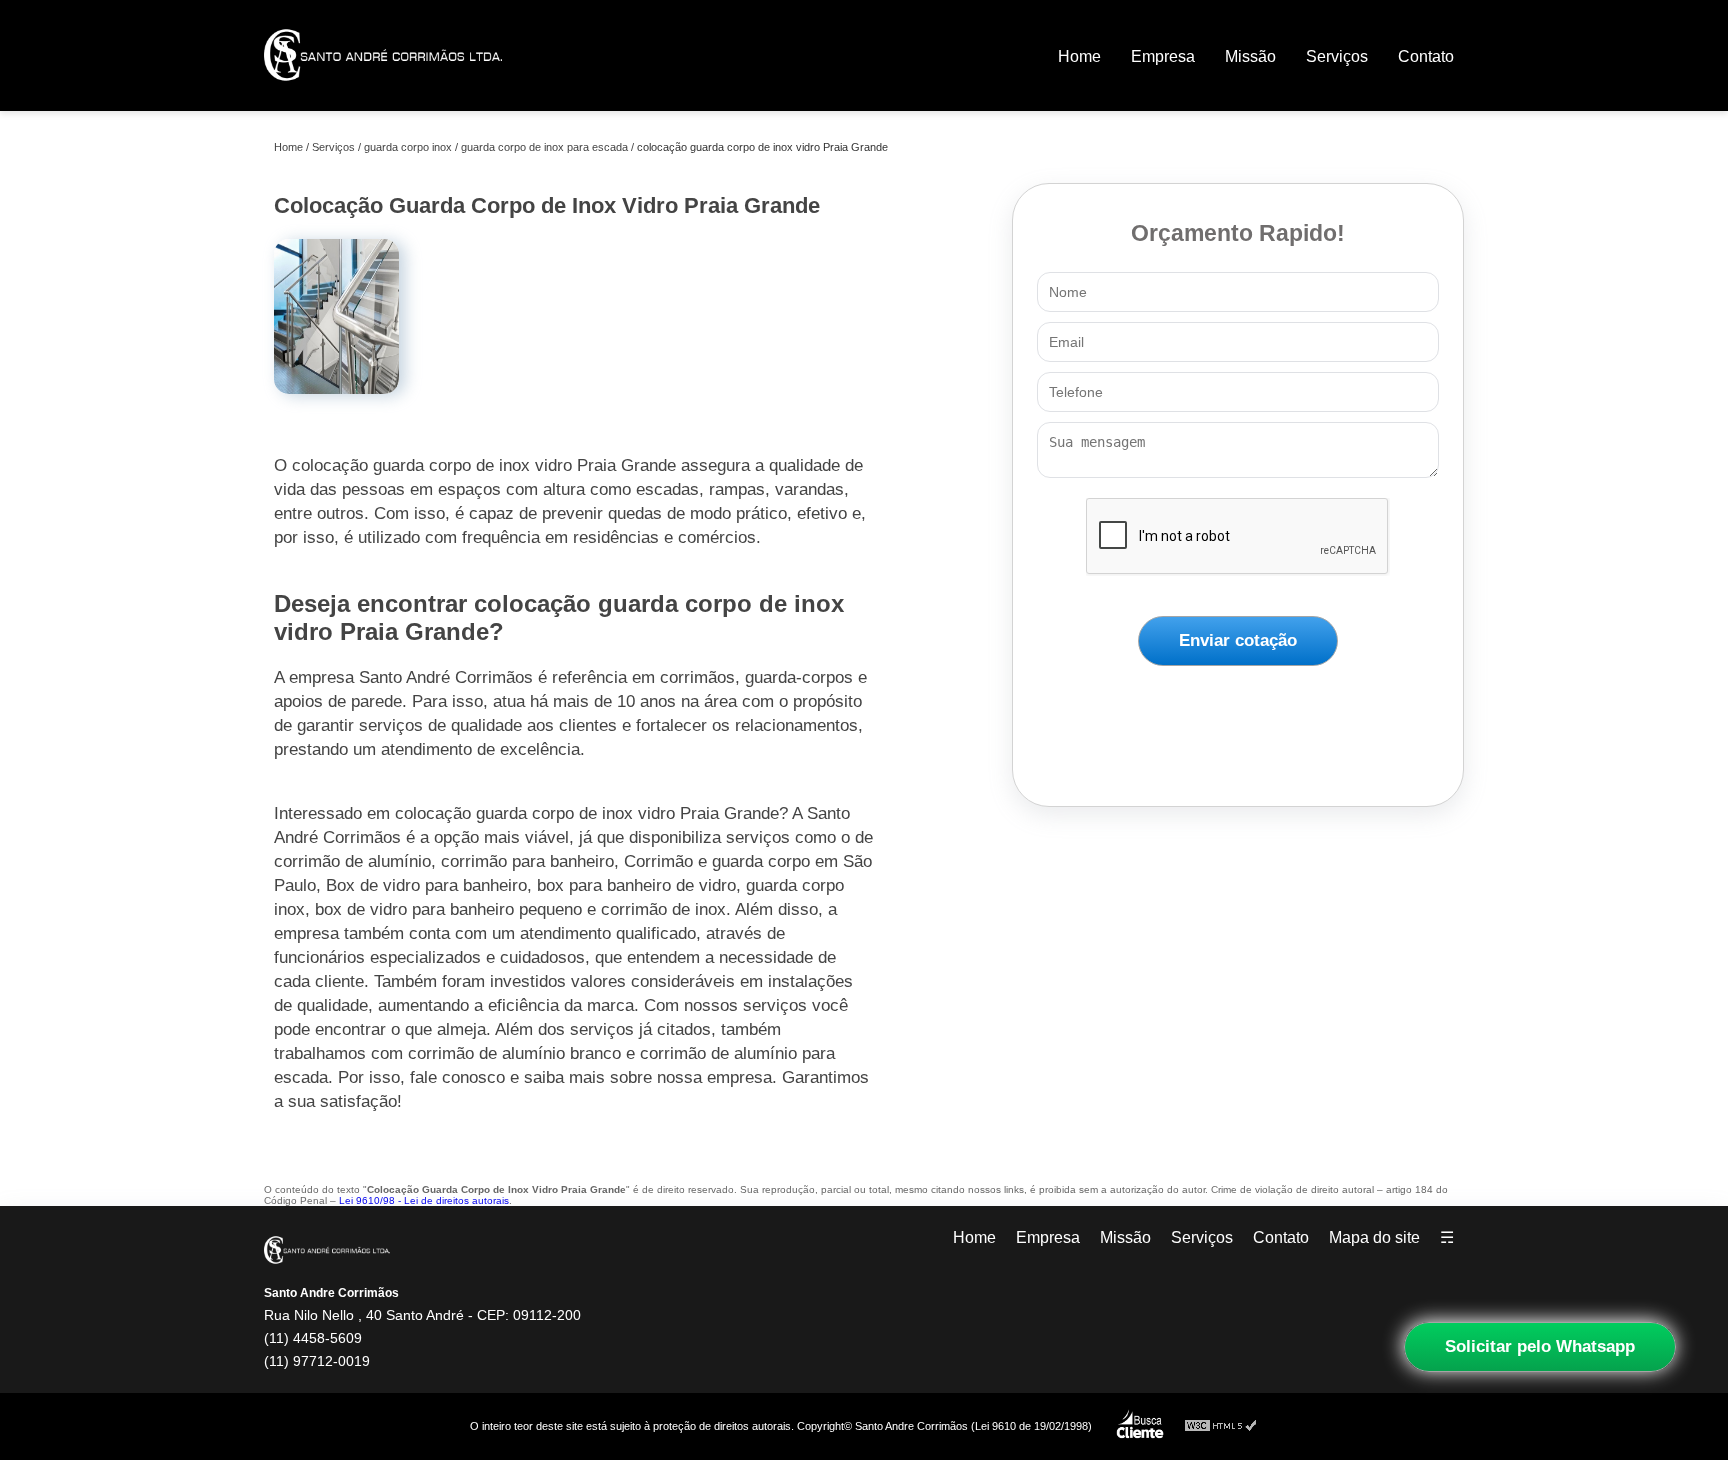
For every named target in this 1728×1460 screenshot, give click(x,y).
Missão (1250, 56)
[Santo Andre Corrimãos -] (383, 94)
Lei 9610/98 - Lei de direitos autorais (424, 1200)
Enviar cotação (1238, 640)
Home (1079, 56)
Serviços (1337, 56)
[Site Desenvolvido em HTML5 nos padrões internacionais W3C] (1221, 1426)
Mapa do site (1374, 1237)
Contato (1426, 56)
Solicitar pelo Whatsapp (1540, 1346)
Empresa (1163, 56)
